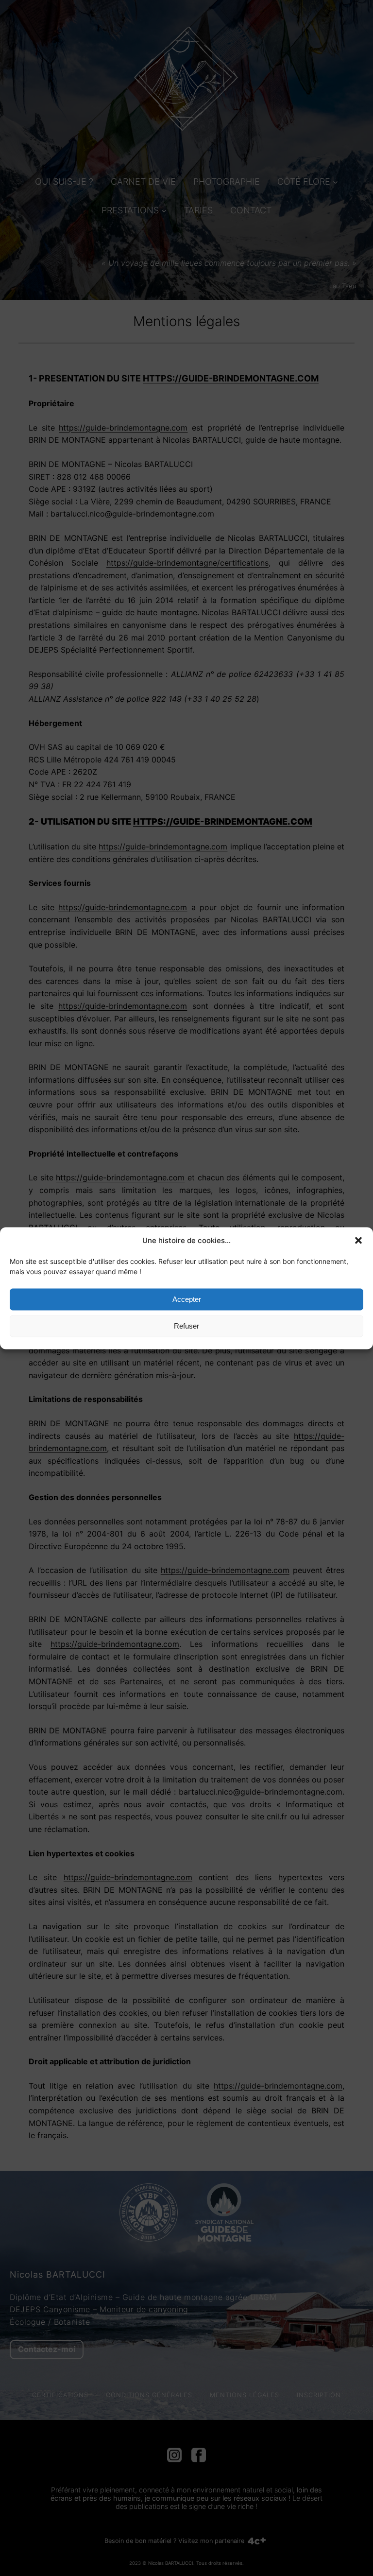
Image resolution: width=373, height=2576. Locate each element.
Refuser (186, 1326)
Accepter (187, 1299)
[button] (358, 1240)
